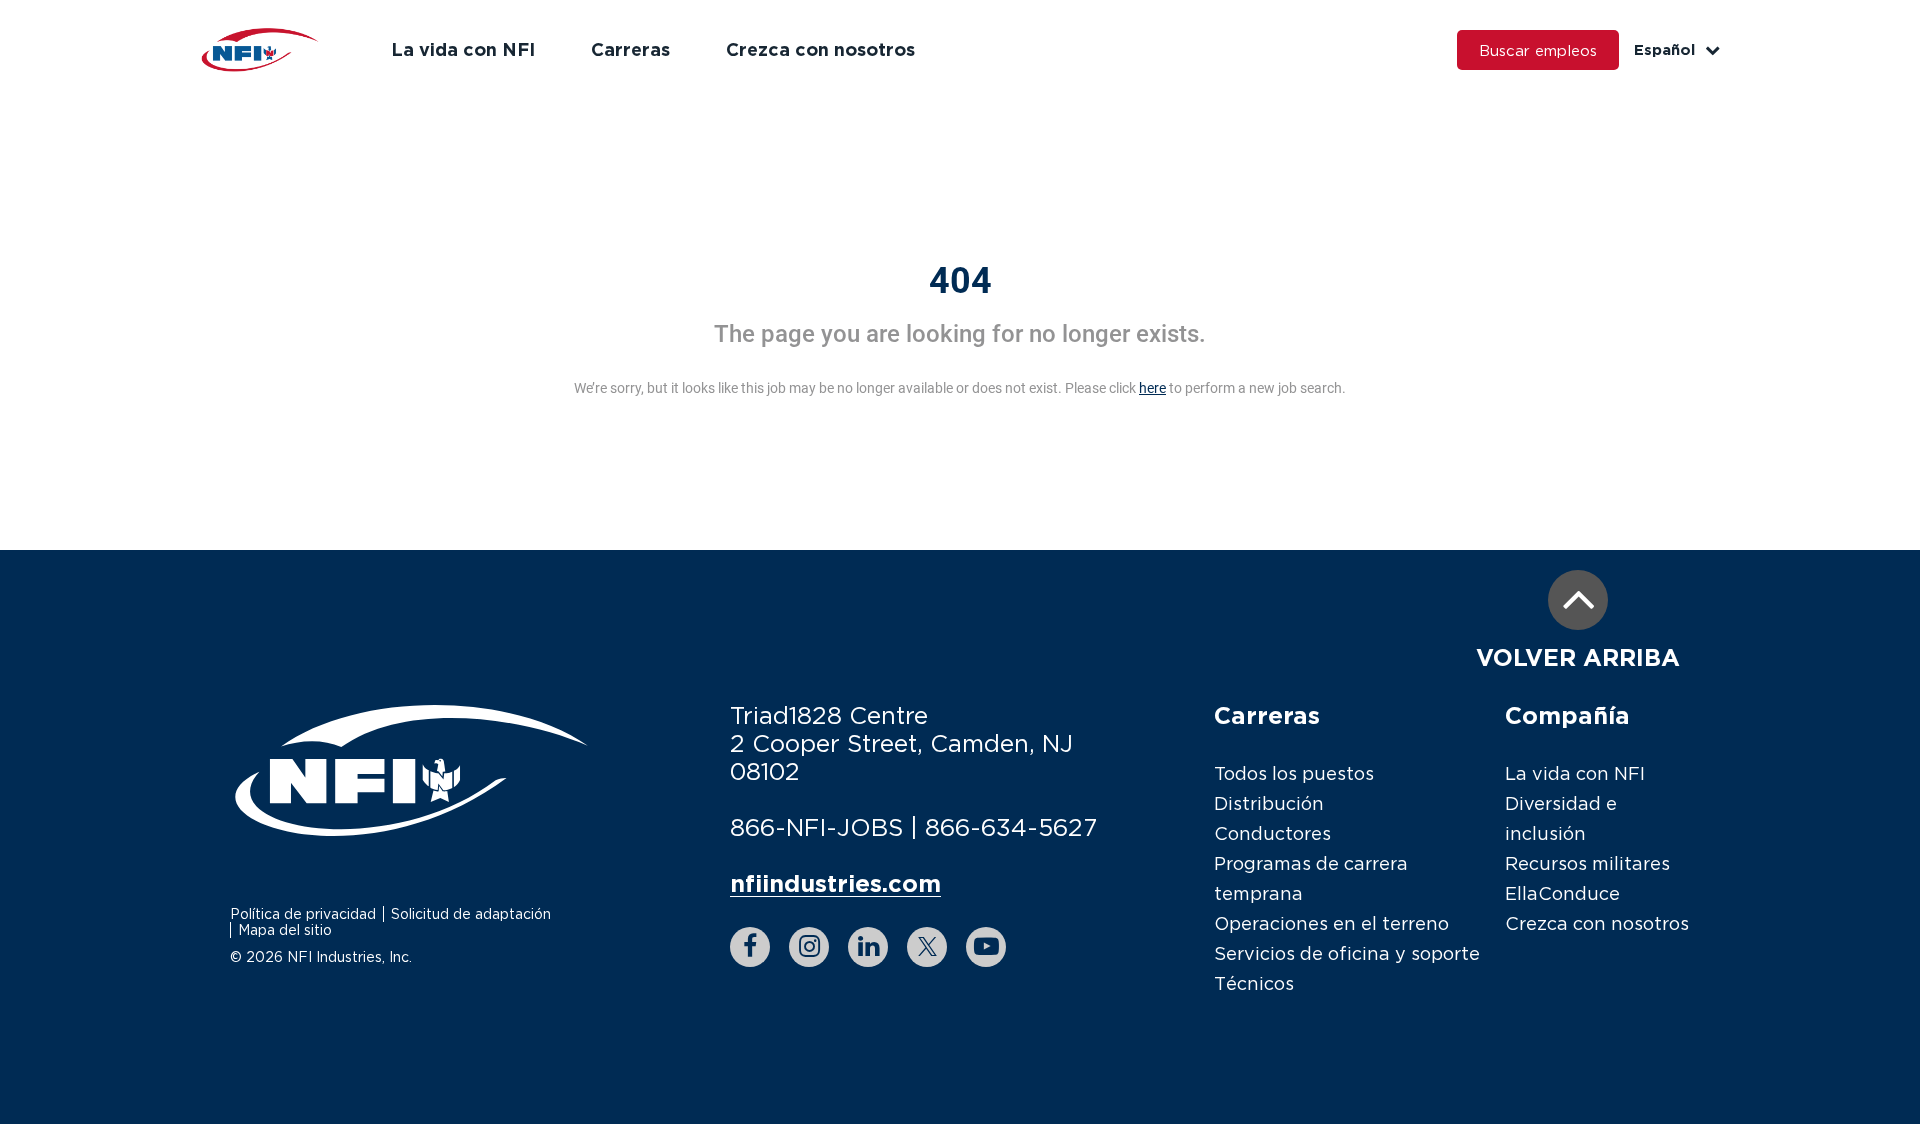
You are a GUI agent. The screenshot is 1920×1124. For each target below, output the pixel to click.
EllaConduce (1562, 893)
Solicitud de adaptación (471, 913)
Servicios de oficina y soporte (1347, 953)
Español (1664, 49)
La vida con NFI (463, 49)
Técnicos (1254, 983)
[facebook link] (750, 947)
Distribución (1269, 803)
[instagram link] (809, 947)
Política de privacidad (303, 913)
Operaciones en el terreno (1331, 923)
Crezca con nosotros (820, 49)
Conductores (1272, 833)
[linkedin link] (868, 947)
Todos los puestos (1294, 773)
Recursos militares (1587, 863)
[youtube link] (986, 947)
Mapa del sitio (285, 929)
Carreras (630, 49)
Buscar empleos (1538, 50)
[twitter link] (927, 947)
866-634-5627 (1011, 827)
